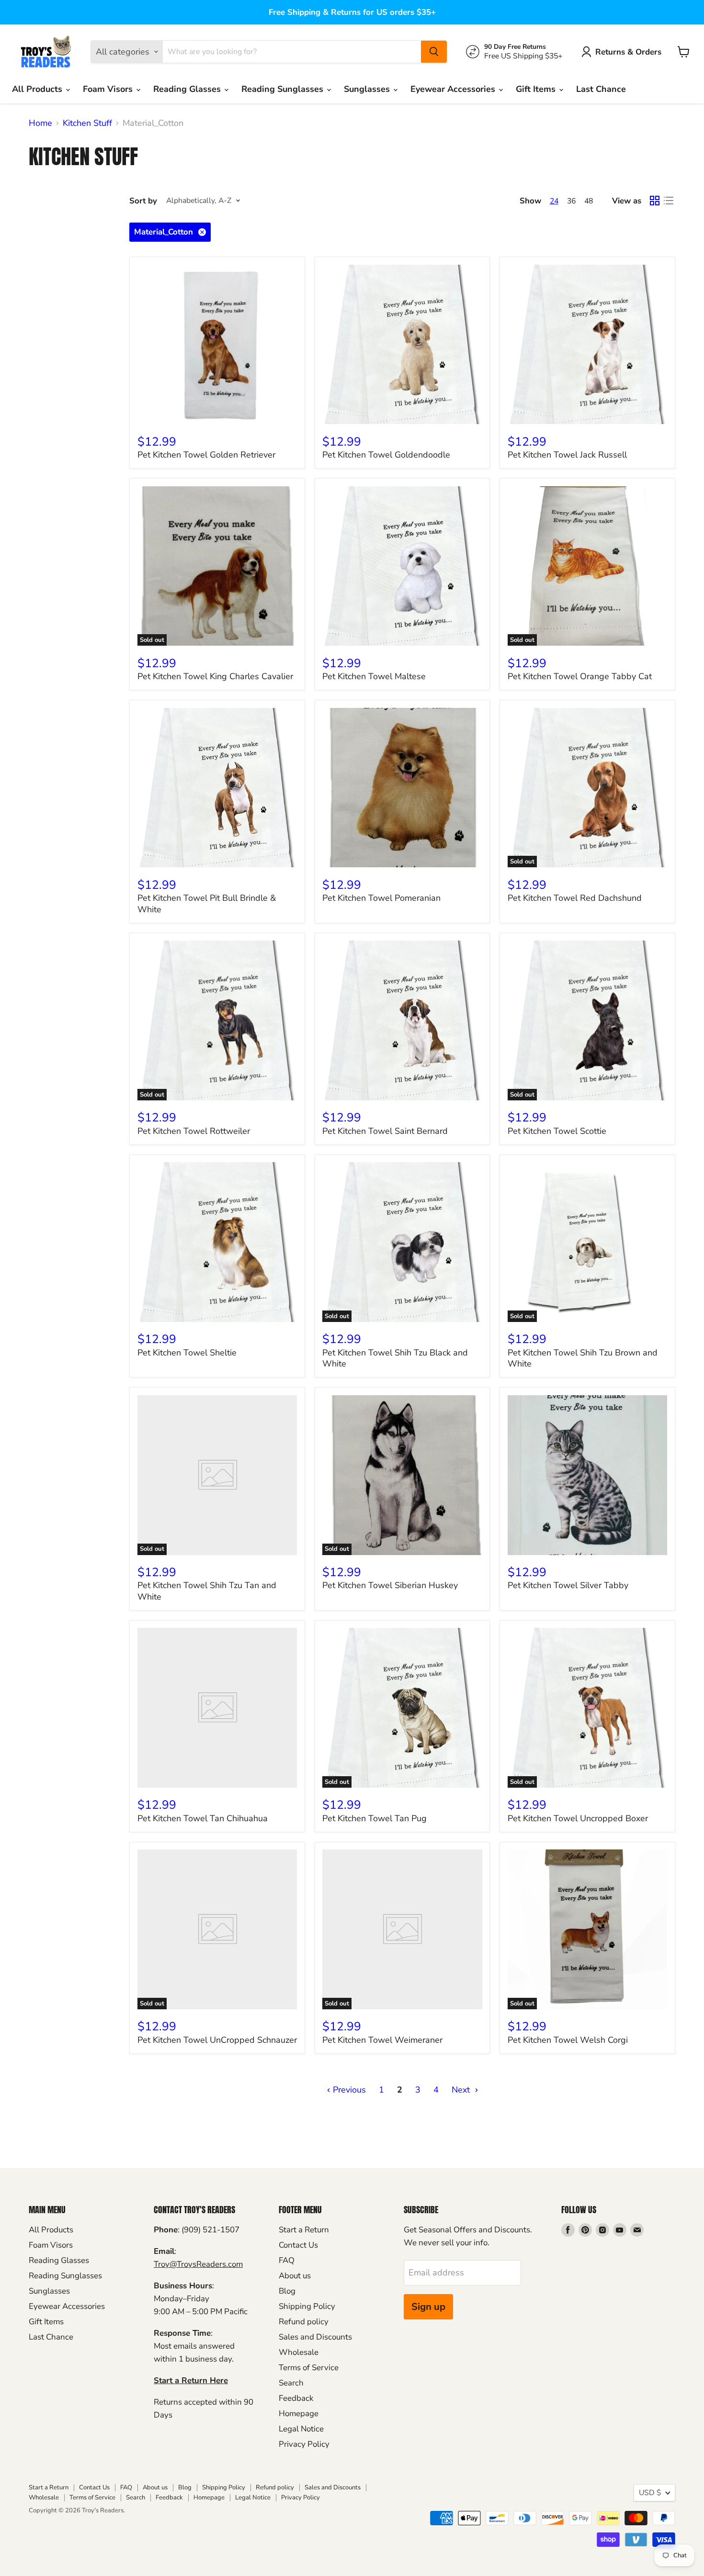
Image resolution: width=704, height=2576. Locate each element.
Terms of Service (309, 2368)
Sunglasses (368, 89)
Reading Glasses (188, 89)
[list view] (668, 201)
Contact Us (298, 2245)
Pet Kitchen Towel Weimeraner (382, 2040)
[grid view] (654, 201)
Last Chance (601, 89)
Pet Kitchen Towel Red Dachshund (575, 898)
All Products (38, 89)
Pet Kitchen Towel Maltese (374, 676)
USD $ (650, 2493)
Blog (287, 2291)
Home (40, 123)
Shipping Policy (307, 2306)
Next (462, 2090)
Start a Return (304, 2230)
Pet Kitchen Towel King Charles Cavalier (215, 676)
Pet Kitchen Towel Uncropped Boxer (578, 1818)
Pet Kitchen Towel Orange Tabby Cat (580, 676)
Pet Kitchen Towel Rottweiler (194, 1131)
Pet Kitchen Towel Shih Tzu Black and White (395, 1358)
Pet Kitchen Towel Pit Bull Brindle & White (207, 904)
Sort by (143, 201)
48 (589, 201)
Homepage (299, 2414)
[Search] (434, 52)
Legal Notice (301, 2429)
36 (571, 201)
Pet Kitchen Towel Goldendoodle (386, 455)
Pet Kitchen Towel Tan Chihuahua (203, 1818)
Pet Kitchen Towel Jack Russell (567, 455)
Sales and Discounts (315, 2337)
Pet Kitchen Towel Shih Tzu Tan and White (207, 1591)
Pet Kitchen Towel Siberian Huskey (390, 1585)
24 (554, 201)
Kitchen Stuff (87, 123)
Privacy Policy (304, 2444)
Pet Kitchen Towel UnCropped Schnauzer (217, 2040)
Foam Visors (109, 89)
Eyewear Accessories (454, 89)
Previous (348, 2090)
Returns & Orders (628, 52)
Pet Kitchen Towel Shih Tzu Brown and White (583, 1358)
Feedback (296, 2398)
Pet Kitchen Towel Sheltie (187, 1353)
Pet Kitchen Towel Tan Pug (375, 1818)
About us (295, 2276)
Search (291, 2383)
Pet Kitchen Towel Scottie (557, 1131)
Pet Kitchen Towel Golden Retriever (206, 455)
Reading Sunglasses (284, 89)
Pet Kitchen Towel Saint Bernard (385, 1131)
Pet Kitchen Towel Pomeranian (381, 898)
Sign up (428, 2307)
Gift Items (537, 89)
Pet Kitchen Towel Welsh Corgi (568, 2040)
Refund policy (304, 2322)
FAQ (287, 2260)
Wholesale (299, 2352)
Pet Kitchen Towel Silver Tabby (568, 1585)
